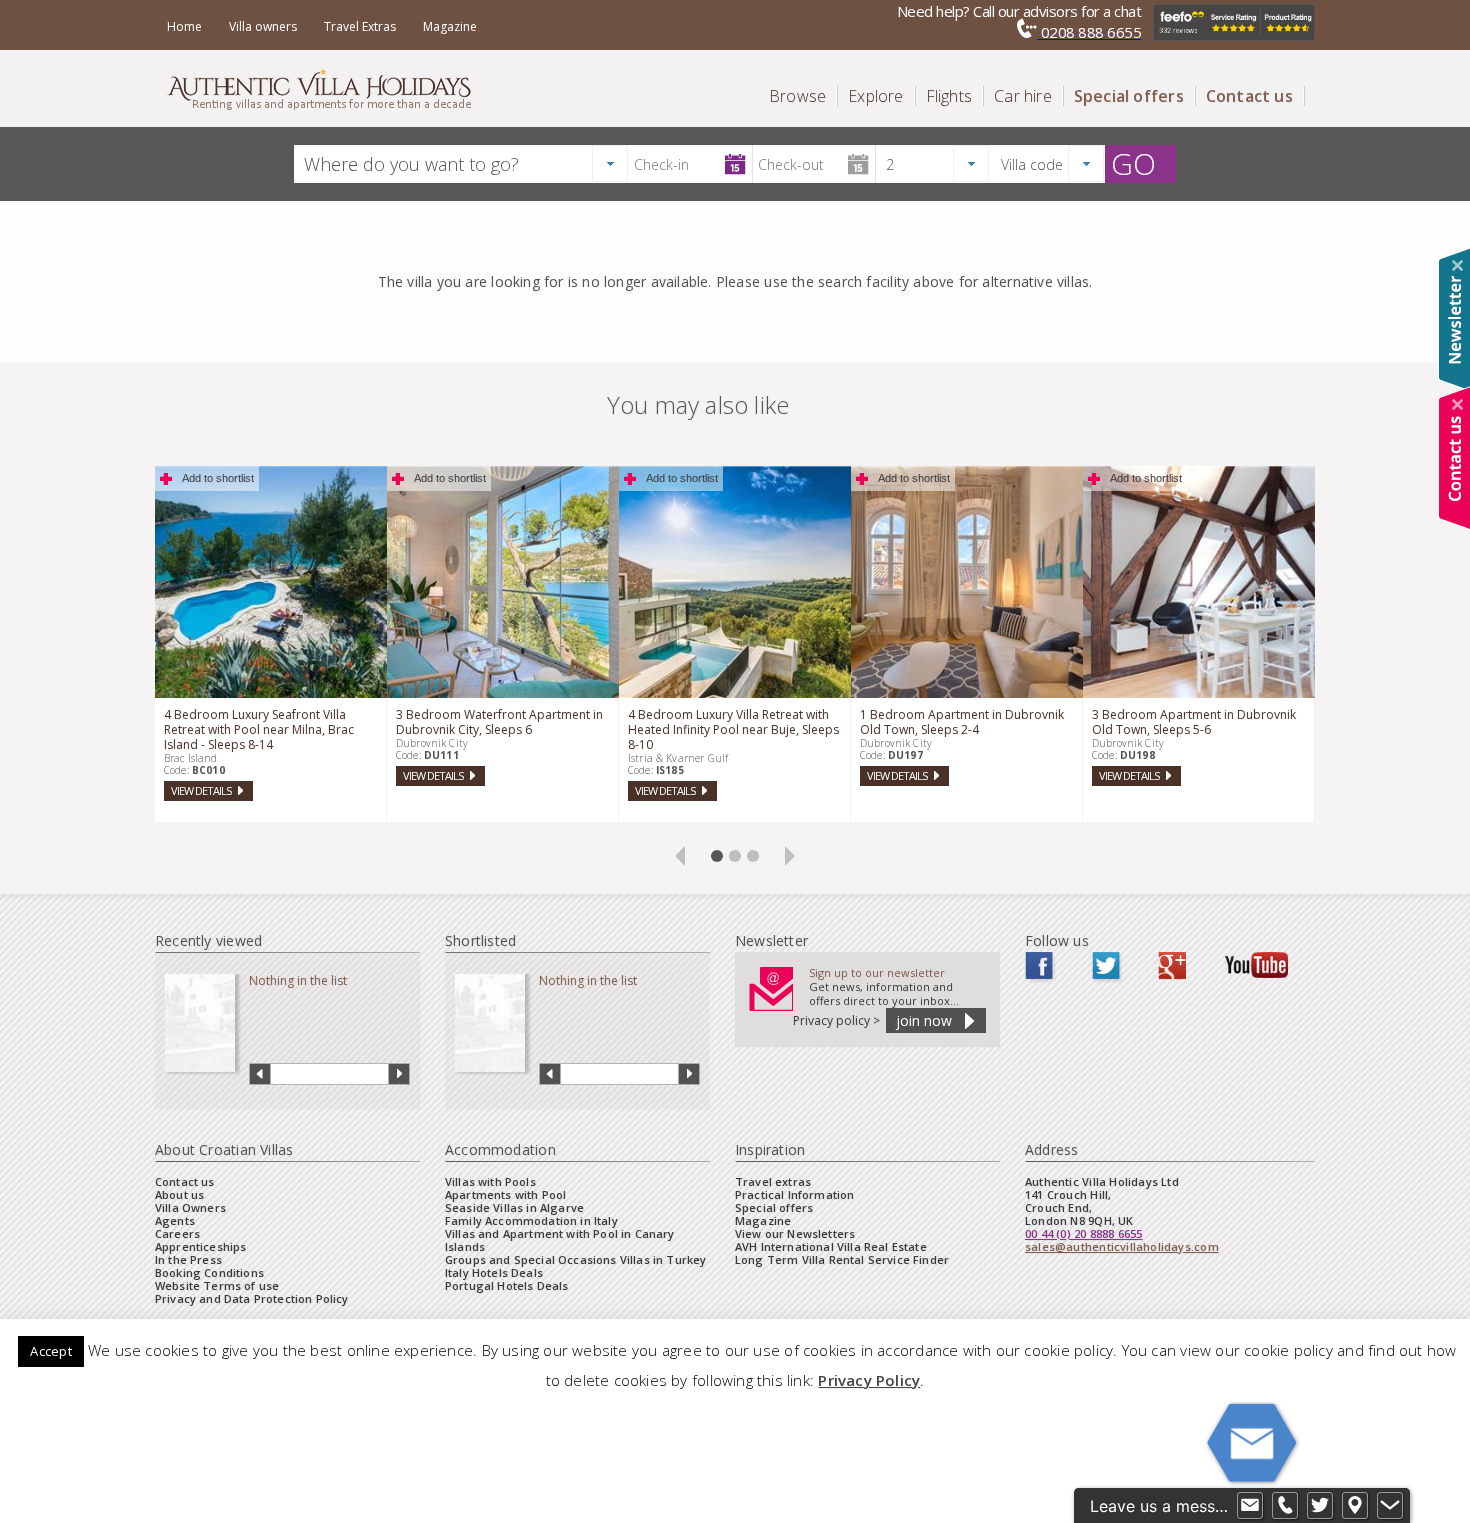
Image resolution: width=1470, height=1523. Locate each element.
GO (1133, 164)
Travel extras (773, 1181)
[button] (610, 163)
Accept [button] (50, 1351)
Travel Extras (360, 26)
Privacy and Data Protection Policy (252, 1298)
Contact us (185, 1181)
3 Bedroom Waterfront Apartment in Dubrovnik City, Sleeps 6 (499, 722)
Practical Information (794, 1194)
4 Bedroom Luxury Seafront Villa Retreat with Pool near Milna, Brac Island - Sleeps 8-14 (259, 729)
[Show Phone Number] (1285, 1506)
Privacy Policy (869, 1380)
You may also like (698, 404)
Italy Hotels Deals (494, 1272)
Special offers (774, 1207)
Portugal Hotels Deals (506, 1285)
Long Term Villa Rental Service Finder (842, 1259)
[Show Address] (1355, 1506)
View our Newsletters (795, 1233)
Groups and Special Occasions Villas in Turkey (575, 1259)
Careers (177, 1233)
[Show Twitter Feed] (1320, 1506)
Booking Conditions (209, 1272)
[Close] (1457, 265)
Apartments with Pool (505, 1194)
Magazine (450, 26)
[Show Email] (1250, 1506)
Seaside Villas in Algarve (514, 1207)
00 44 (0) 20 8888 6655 (1084, 1233)
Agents (175, 1220)
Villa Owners (190, 1207)
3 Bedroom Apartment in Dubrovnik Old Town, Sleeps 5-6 (1194, 722)
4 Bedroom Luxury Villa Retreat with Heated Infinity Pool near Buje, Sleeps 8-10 (733, 729)
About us (179, 1194)
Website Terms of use (217, 1285)
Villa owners (263, 26)
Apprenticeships (200, 1246)
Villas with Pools (490, 1181)
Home (184, 26)
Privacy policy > (836, 1020)
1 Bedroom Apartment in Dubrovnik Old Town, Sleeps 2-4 (962, 722)
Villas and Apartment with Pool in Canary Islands (560, 1240)
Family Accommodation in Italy (531, 1220)
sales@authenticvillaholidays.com (1122, 1246)
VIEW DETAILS (201, 790)
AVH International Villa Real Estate (831, 1246)
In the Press (188, 1259)
